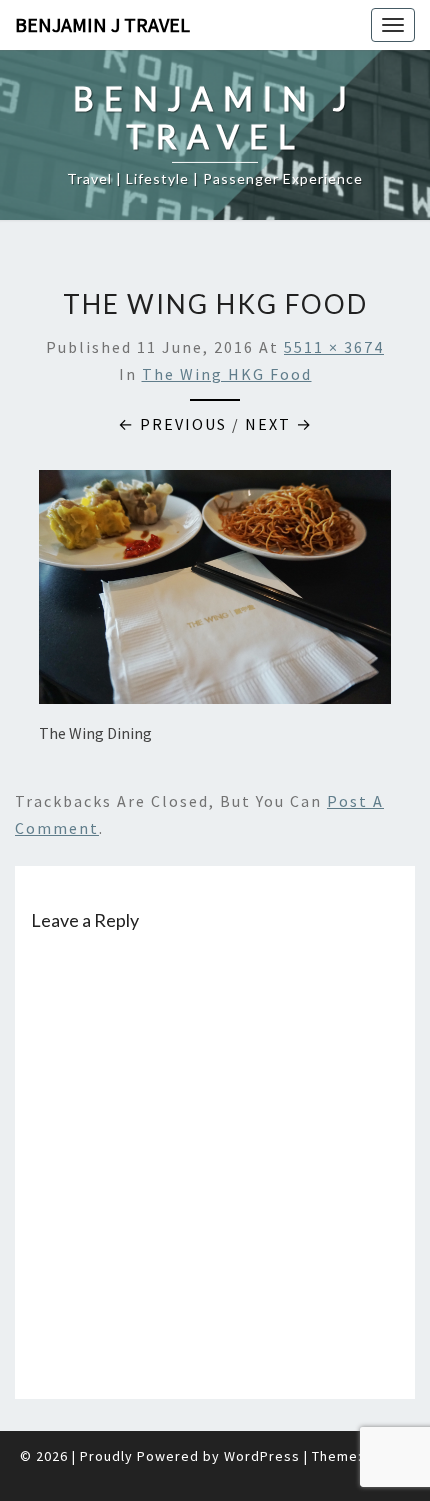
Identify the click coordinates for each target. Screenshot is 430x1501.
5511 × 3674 (334, 347)
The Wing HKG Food (227, 374)
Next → (279, 424)
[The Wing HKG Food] (215, 593)
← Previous (172, 424)
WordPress (262, 1456)
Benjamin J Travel (102, 24)
